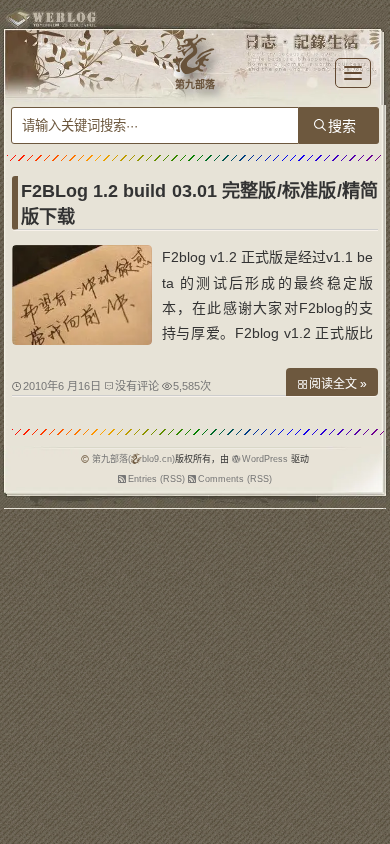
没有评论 (137, 386)
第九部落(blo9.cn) (133, 459)
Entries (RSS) (156, 479)
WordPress (265, 459)
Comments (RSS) (235, 479)
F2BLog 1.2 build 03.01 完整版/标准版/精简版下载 (200, 204)
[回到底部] (365, 819)
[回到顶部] (365, 782)
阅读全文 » (338, 384)
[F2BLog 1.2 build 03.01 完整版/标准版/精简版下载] (82, 340)
